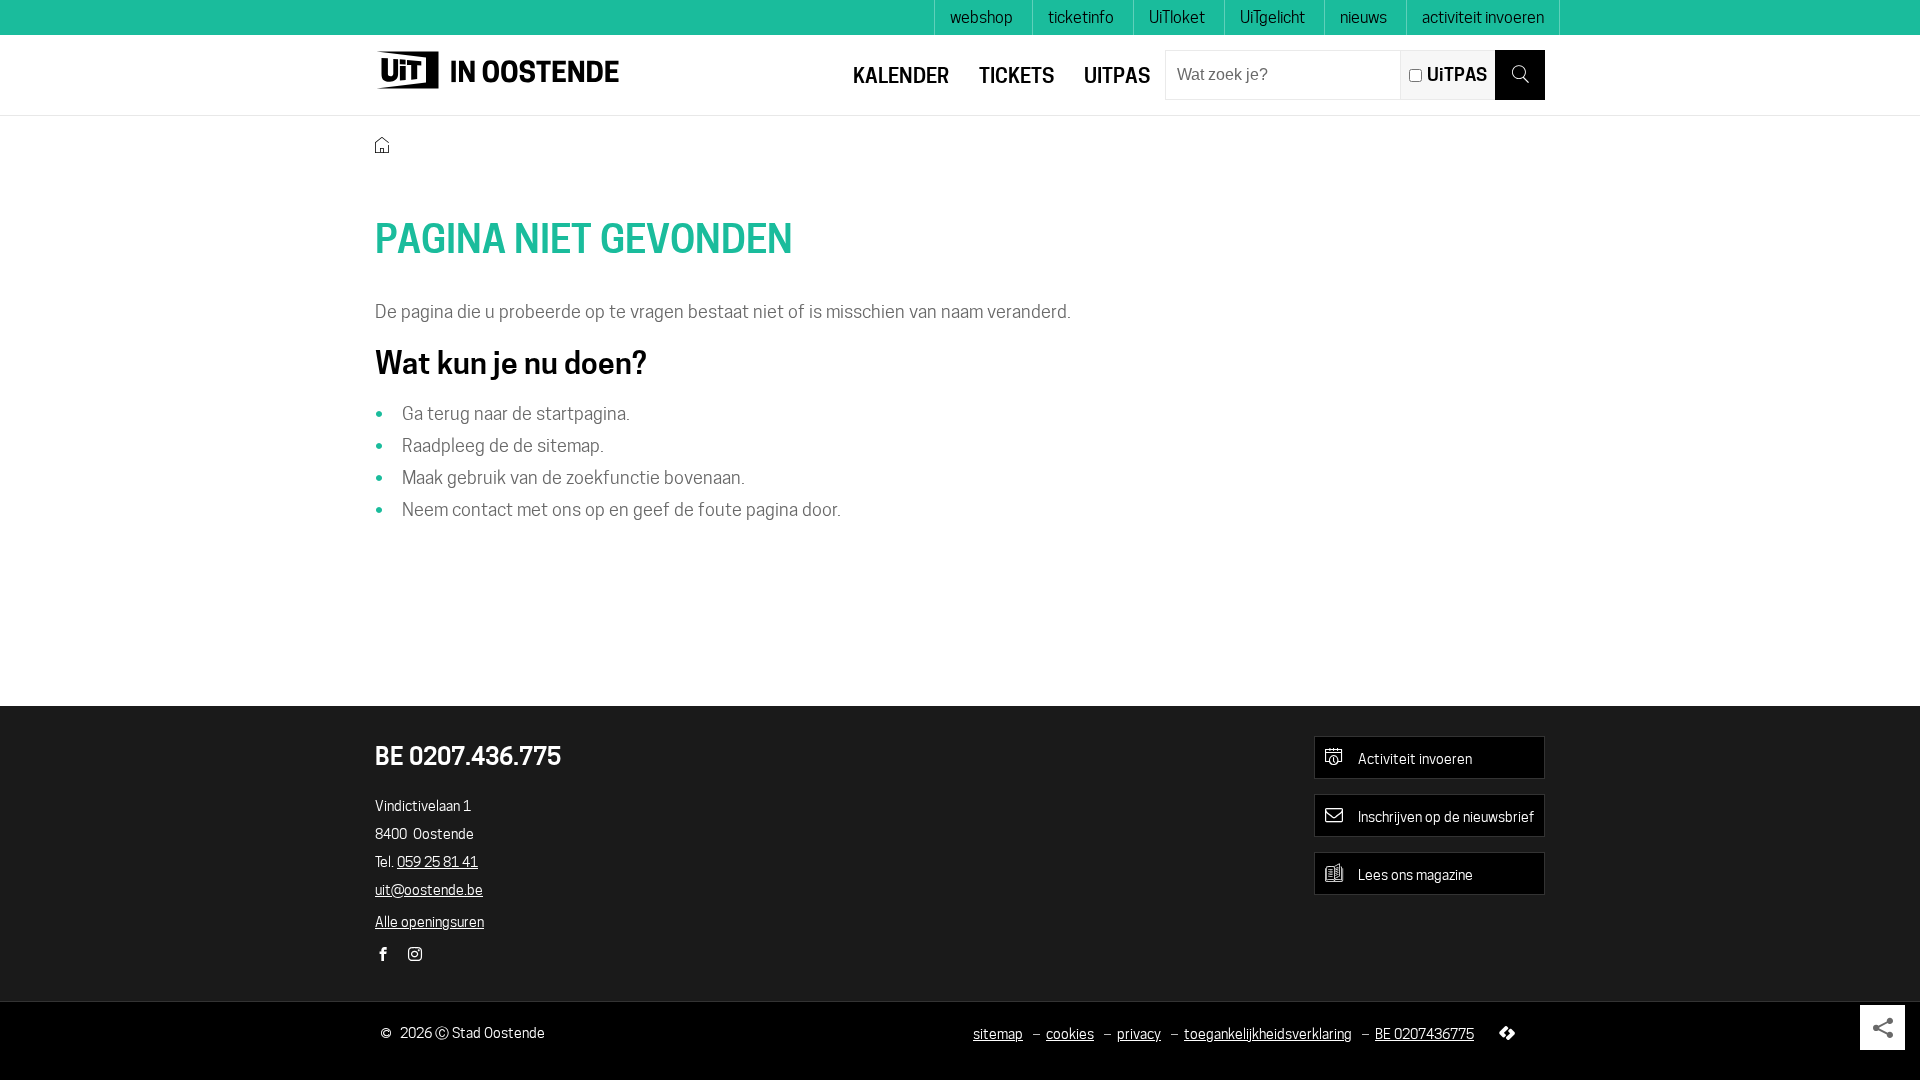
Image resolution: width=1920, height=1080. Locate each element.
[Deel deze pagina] (1882, 1027)
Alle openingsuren (429, 922)
